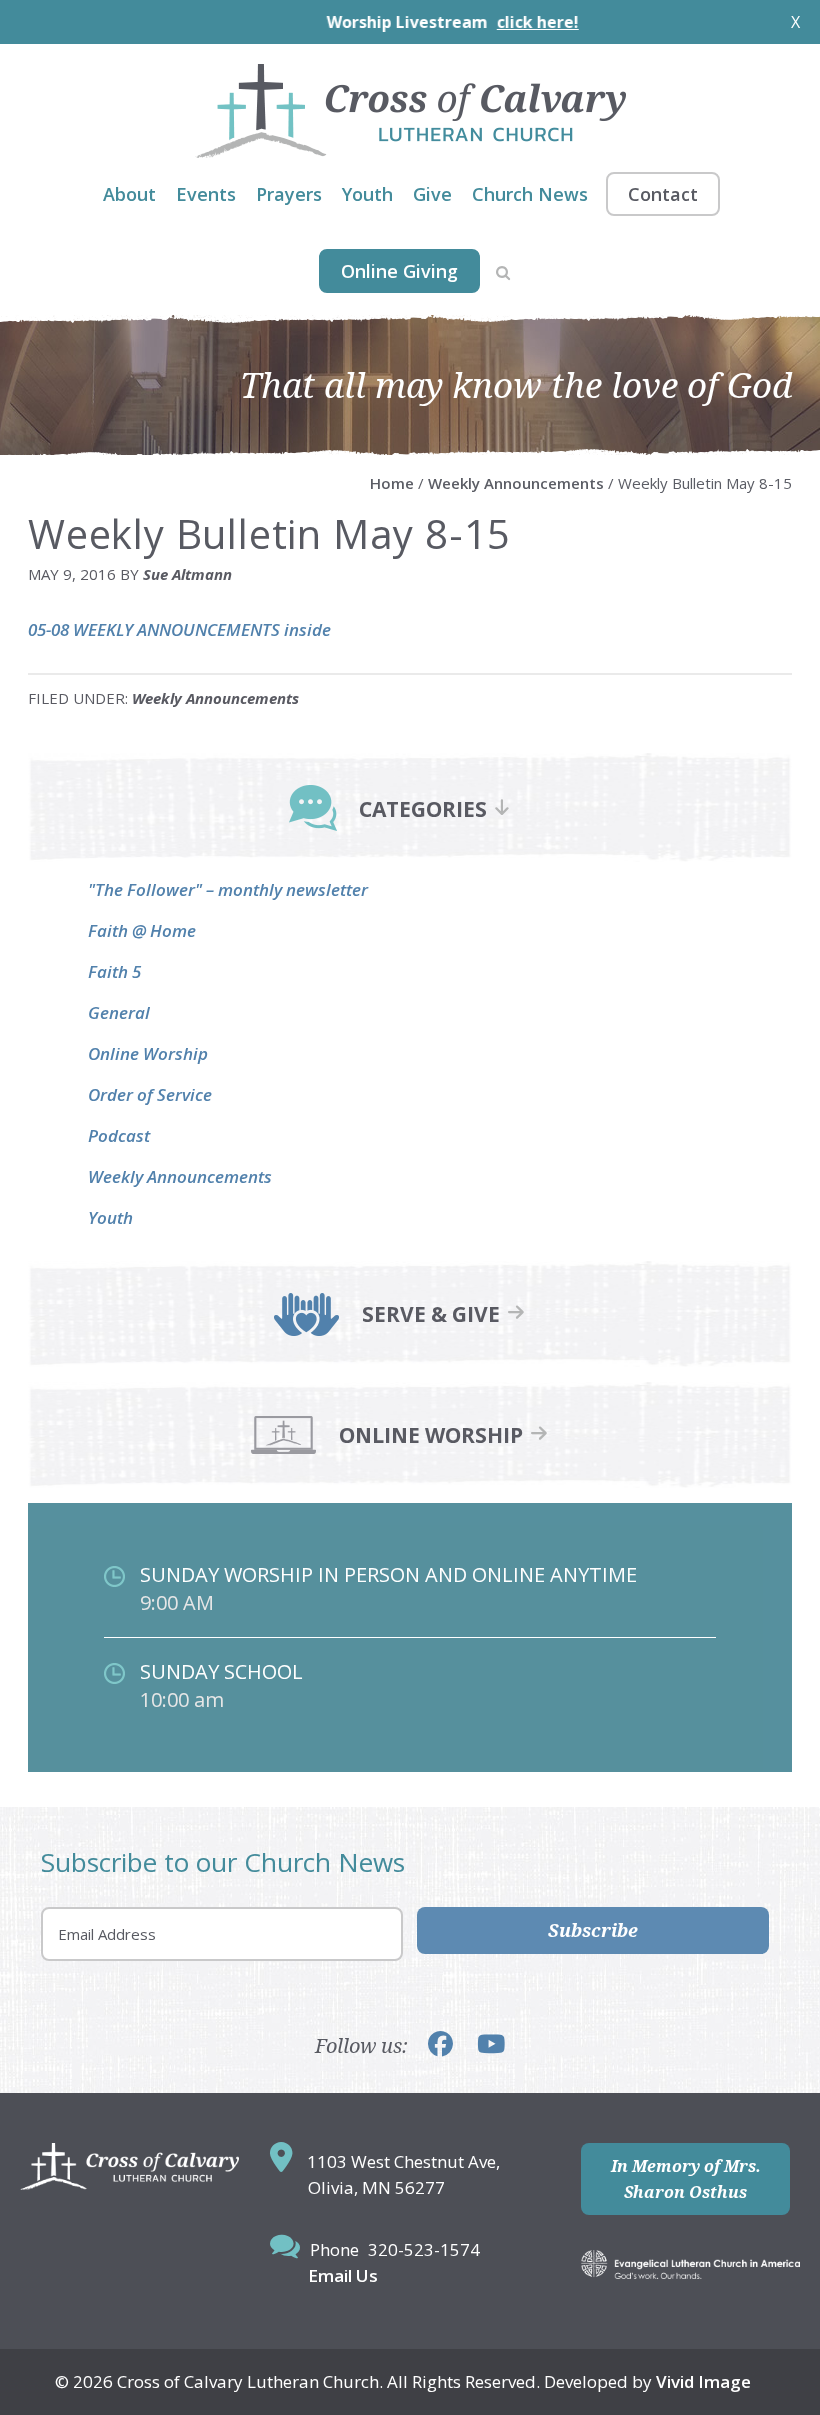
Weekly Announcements (215, 698)
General (119, 1012)
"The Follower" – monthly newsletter (228, 889)
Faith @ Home (142, 930)
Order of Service (150, 1094)
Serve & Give (431, 1314)
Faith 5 (114, 971)
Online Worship (148, 1053)
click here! (483, 22)
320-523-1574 (424, 2249)
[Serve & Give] (306, 1329)
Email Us (343, 2275)
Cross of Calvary (410, 111)
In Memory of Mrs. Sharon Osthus (686, 2179)
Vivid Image (703, 2381)
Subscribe (593, 1930)
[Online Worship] (283, 1450)
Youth (110, 1217)
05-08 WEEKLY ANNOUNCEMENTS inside (179, 629)
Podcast (119, 1135)
